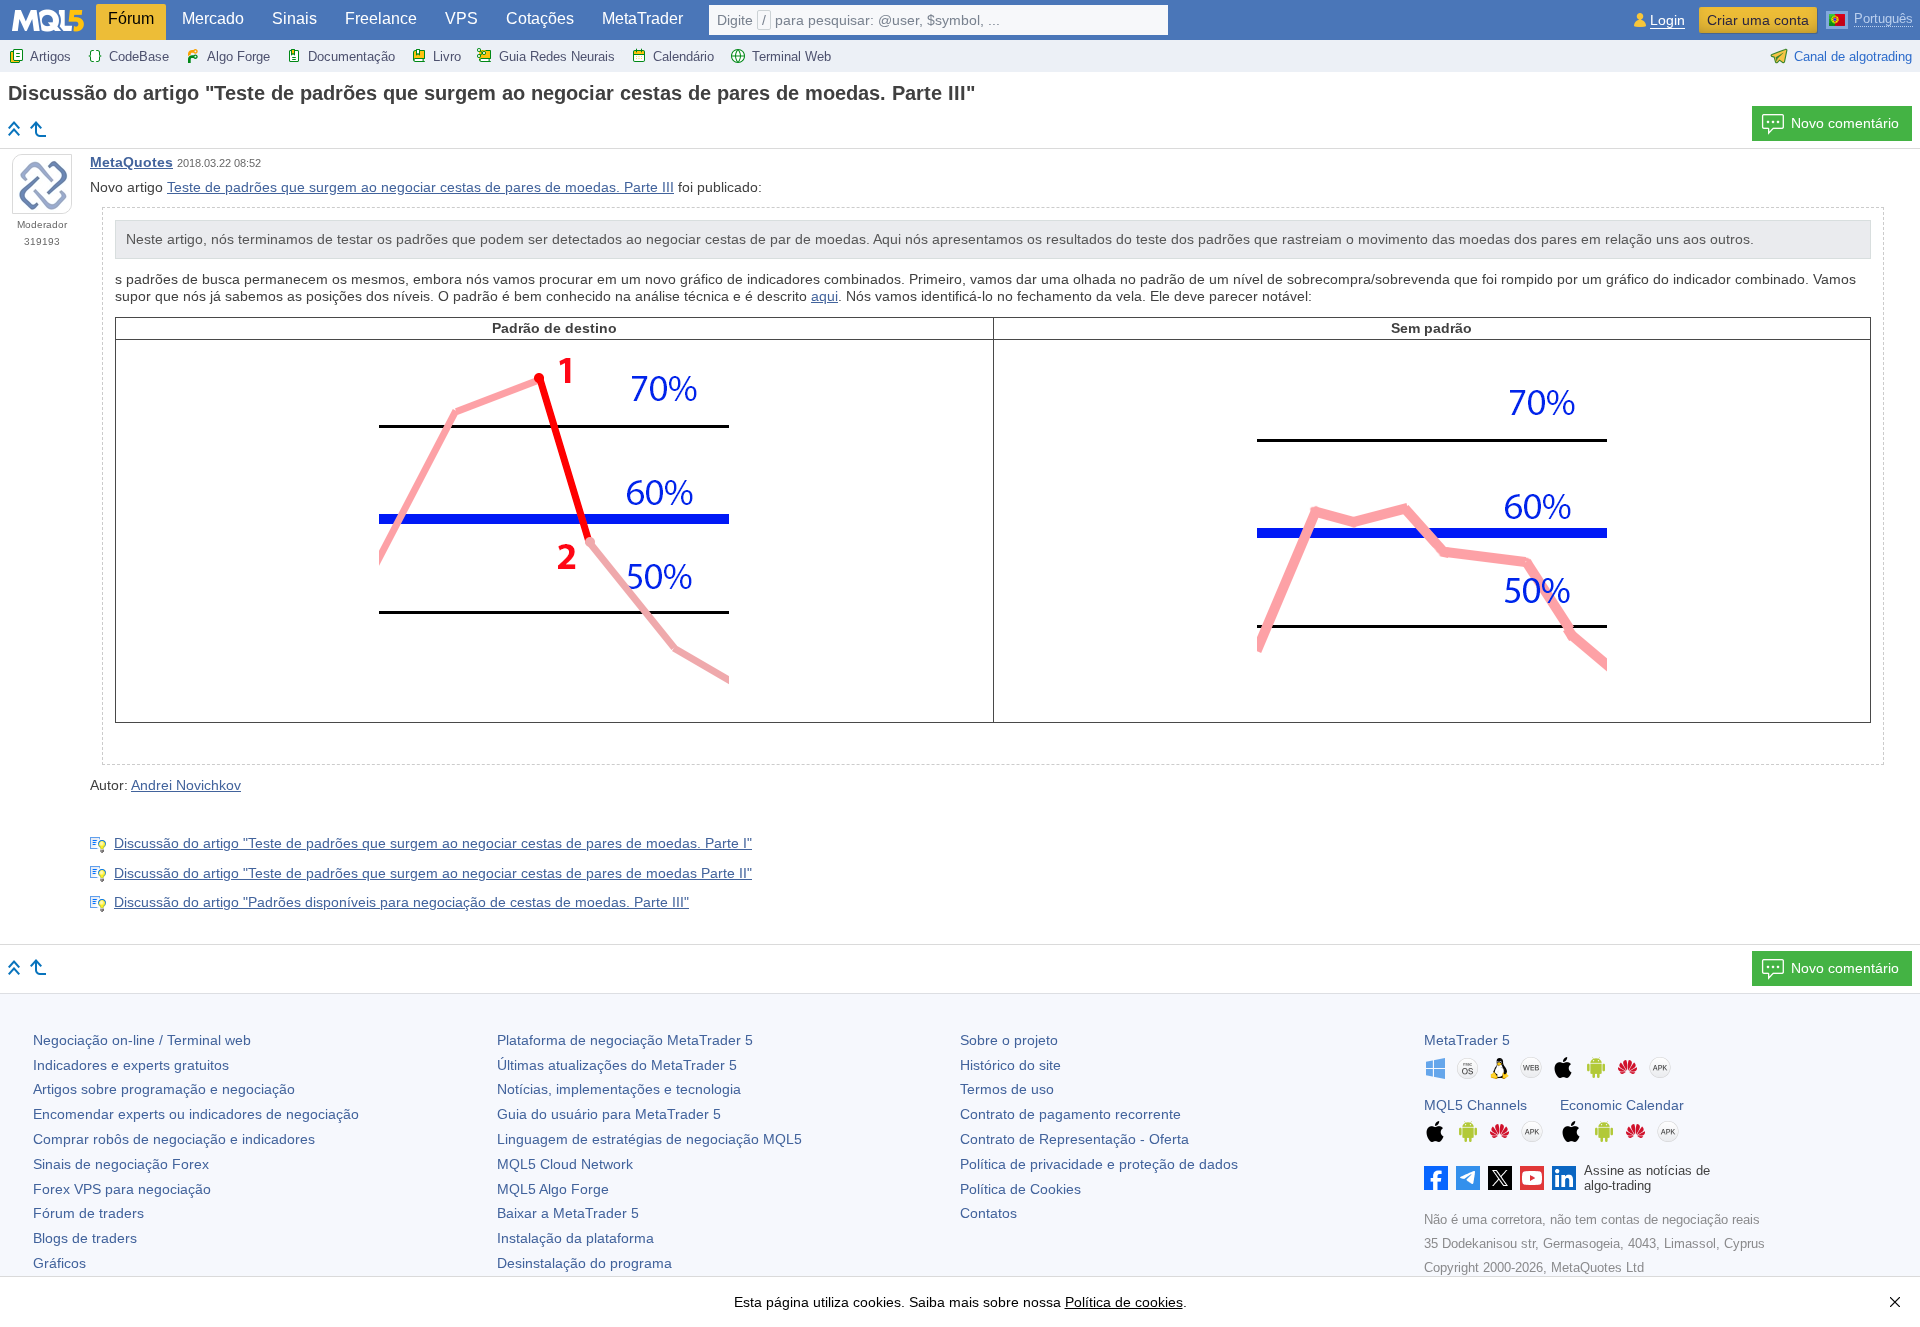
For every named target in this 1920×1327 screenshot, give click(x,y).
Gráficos (59, 1263)
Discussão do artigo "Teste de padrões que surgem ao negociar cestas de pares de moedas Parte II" (433, 873)
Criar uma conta (1758, 20)
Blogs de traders (85, 1238)
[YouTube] (1532, 1178)
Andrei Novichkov (186, 785)
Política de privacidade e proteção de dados (1099, 1164)
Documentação (351, 56)
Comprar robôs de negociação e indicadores (174, 1139)
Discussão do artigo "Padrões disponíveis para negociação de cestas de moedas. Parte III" (401, 902)
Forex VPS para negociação (122, 1189)
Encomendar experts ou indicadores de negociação (196, 1114)
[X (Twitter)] (1500, 1178)
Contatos (988, 1213)
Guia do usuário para (609, 1114)
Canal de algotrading (1853, 56)
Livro (447, 56)
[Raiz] (14, 128)
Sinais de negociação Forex (121, 1164)
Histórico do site (1010, 1065)
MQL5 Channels (1475, 1105)
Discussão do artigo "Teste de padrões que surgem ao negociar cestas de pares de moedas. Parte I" (433, 843)
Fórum (131, 18)
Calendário (683, 56)
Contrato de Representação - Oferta (1074, 1139)
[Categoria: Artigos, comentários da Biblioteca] (38, 129)
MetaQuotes (131, 162)
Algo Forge (238, 56)
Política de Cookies (1020, 1189)
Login (1667, 20)
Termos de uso (1007, 1089)
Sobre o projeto (1009, 1040)
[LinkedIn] (1564, 1178)
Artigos (50, 56)
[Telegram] (1468, 1178)
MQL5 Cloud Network (565, 1164)
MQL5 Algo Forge (553, 1189)
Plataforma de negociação (625, 1040)
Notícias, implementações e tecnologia (619, 1089)
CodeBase (139, 56)
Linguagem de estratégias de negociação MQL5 (649, 1139)
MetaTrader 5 (1467, 1040)
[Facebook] (1436, 1178)
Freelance (381, 18)
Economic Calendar (1622, 1105)
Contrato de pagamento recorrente (1070, 1114)
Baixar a (568, 1213)
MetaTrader (642, 18)
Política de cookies (1124, 1302)
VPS (461, 18)
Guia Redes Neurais (557, 56)
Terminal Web (791, 56)
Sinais (294, 18)
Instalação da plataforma (575, 1238)
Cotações (540, 18)
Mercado (213, 18)
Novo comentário (1845, 123)
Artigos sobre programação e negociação (164, 1089)
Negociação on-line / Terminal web (142, 1040)
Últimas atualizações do (617, 1065)
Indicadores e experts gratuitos (131, 1065)
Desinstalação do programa (584, 1263)
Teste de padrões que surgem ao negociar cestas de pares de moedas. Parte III (420, 187)
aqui (824, 296)
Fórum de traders (88, 1213)
